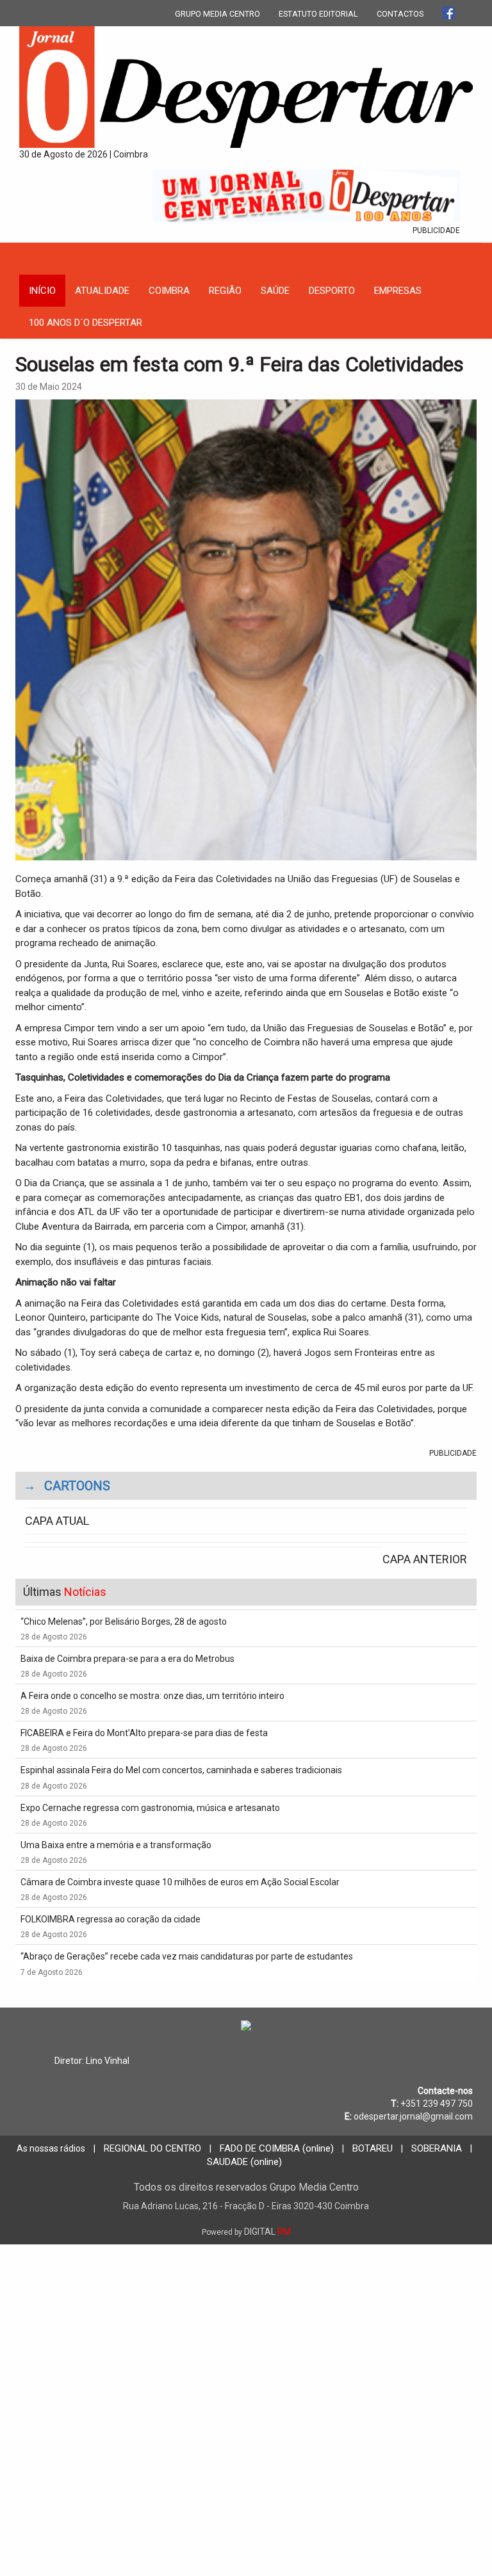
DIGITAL (246, 2232)
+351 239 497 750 (437, 2104)
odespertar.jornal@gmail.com (413, 2116)
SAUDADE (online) (244, 2162)
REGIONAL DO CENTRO (152, 2148)
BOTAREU (373, 2148)
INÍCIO (42, 291)
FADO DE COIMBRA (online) (277, 2148)
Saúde (275, 291)
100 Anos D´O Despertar (86, 323)
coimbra (169, 291)
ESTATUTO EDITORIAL (318, 14)
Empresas (398, 291)
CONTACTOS (400, 14)
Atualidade (102, 291)
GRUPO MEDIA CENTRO (217, 14)
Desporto (332, 291)
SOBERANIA (437, 2148)
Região (225, 291)
